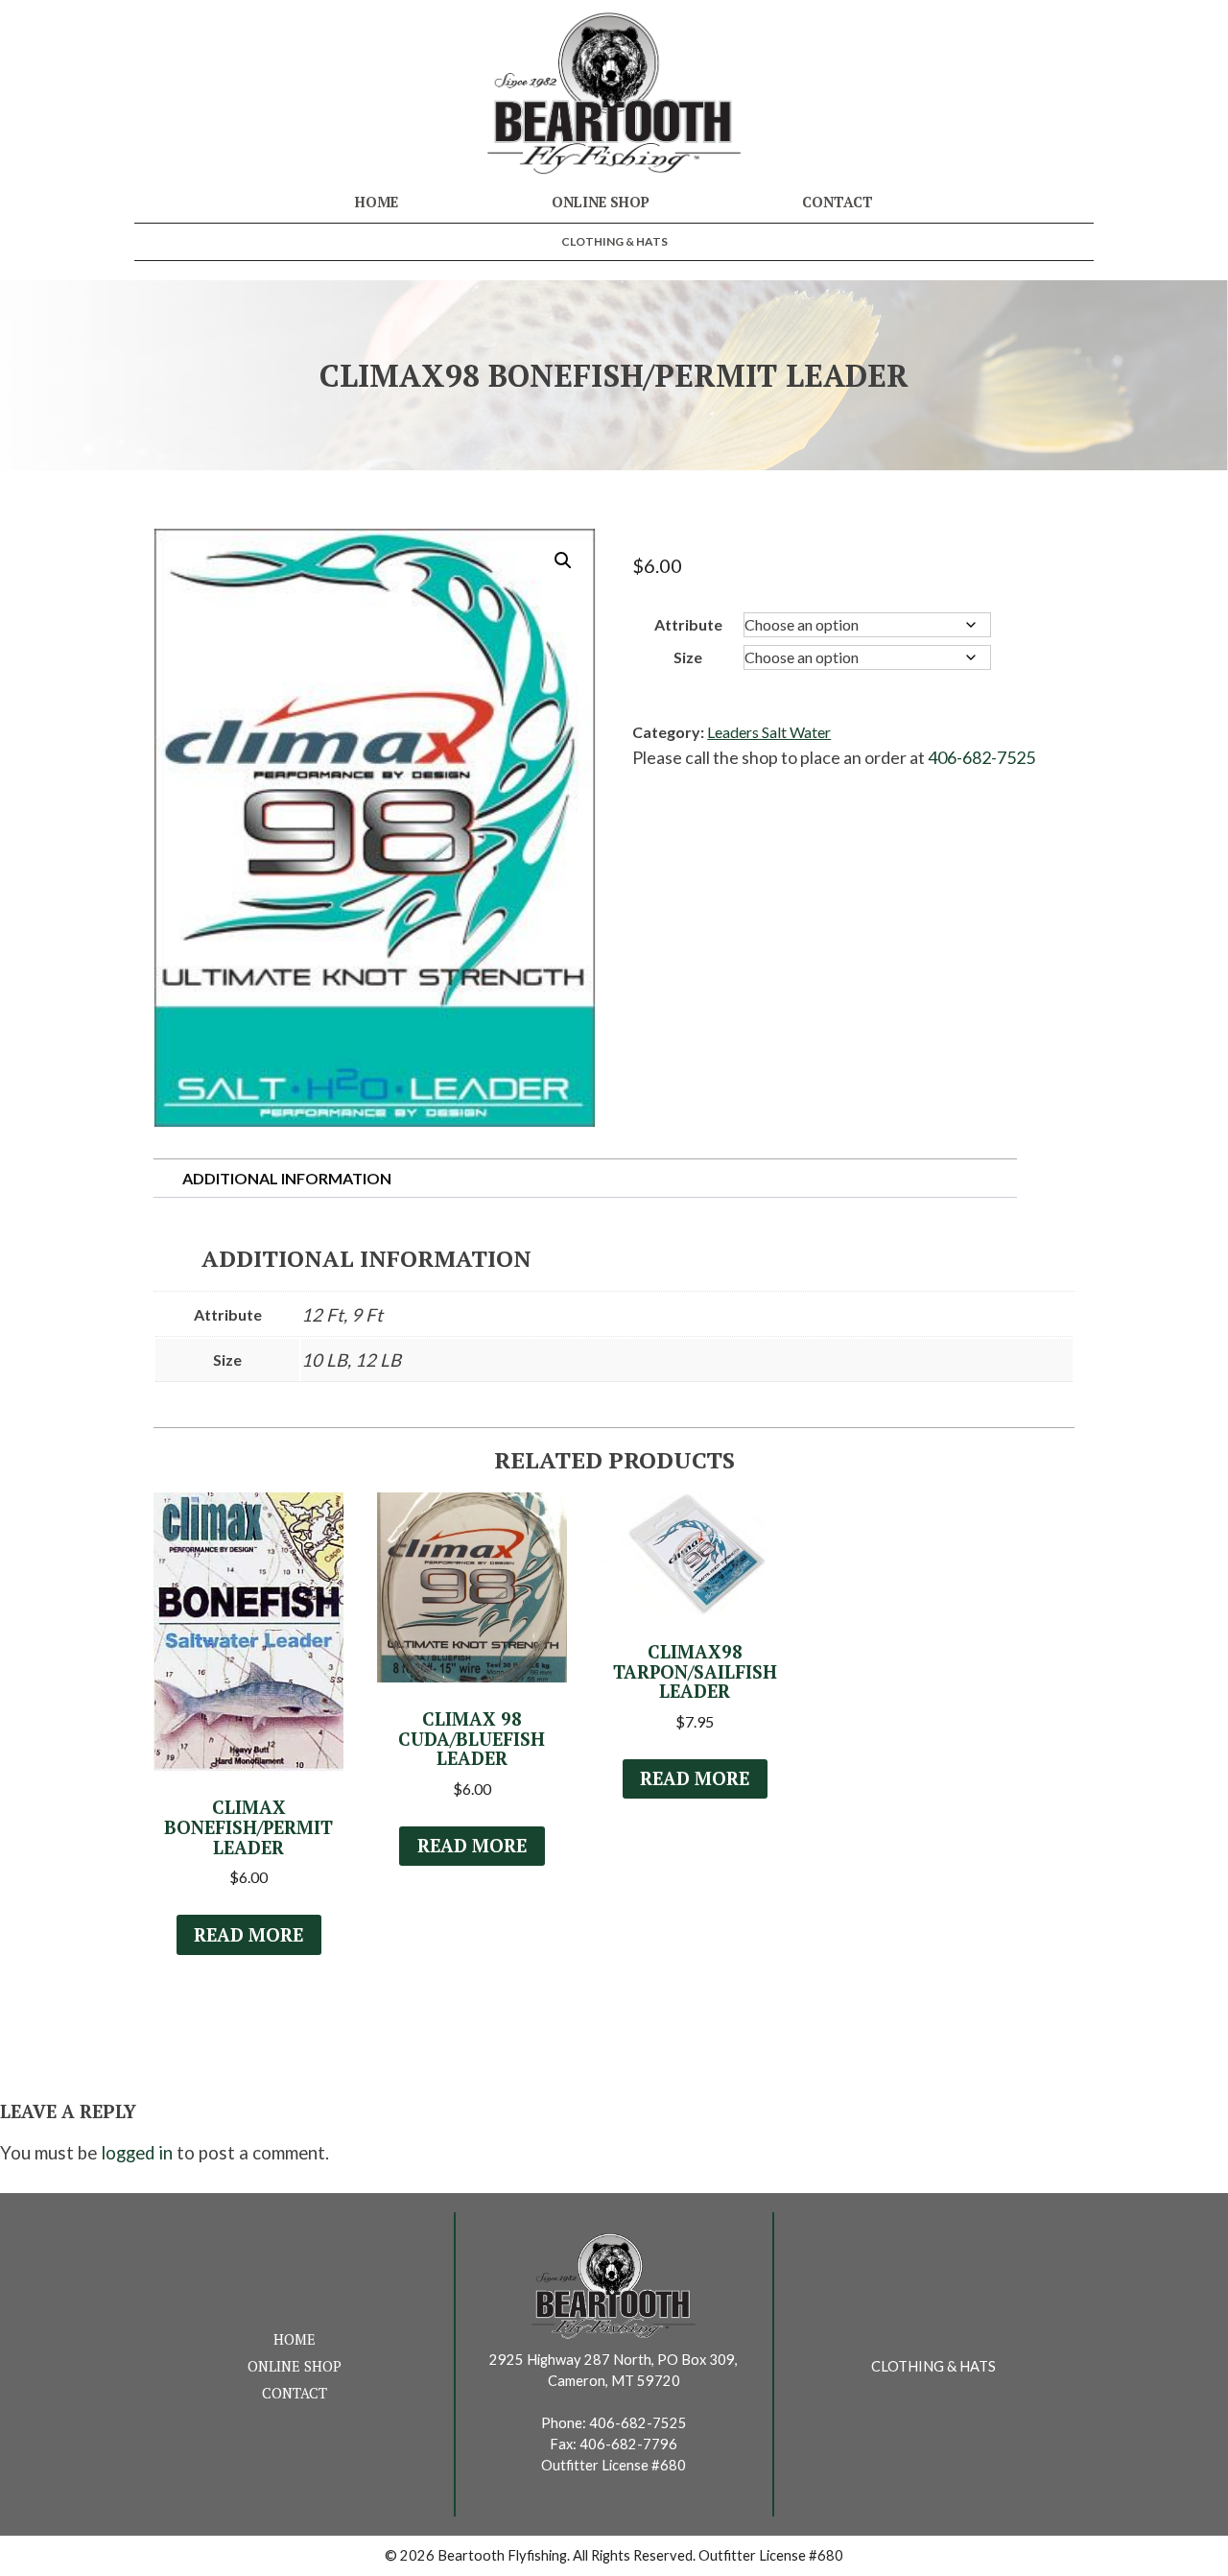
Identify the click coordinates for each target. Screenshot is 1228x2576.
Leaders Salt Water (769, 732)
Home (377, 202)
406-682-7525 (981, 757)
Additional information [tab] (287, 1178)
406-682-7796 (628, 2444)
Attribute (688, 624)
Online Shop (601, 202)
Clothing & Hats (614, 241)
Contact (838, 202)
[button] (563, 561)
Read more (248, 1935)
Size (688, 657)
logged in (137, 2153)
